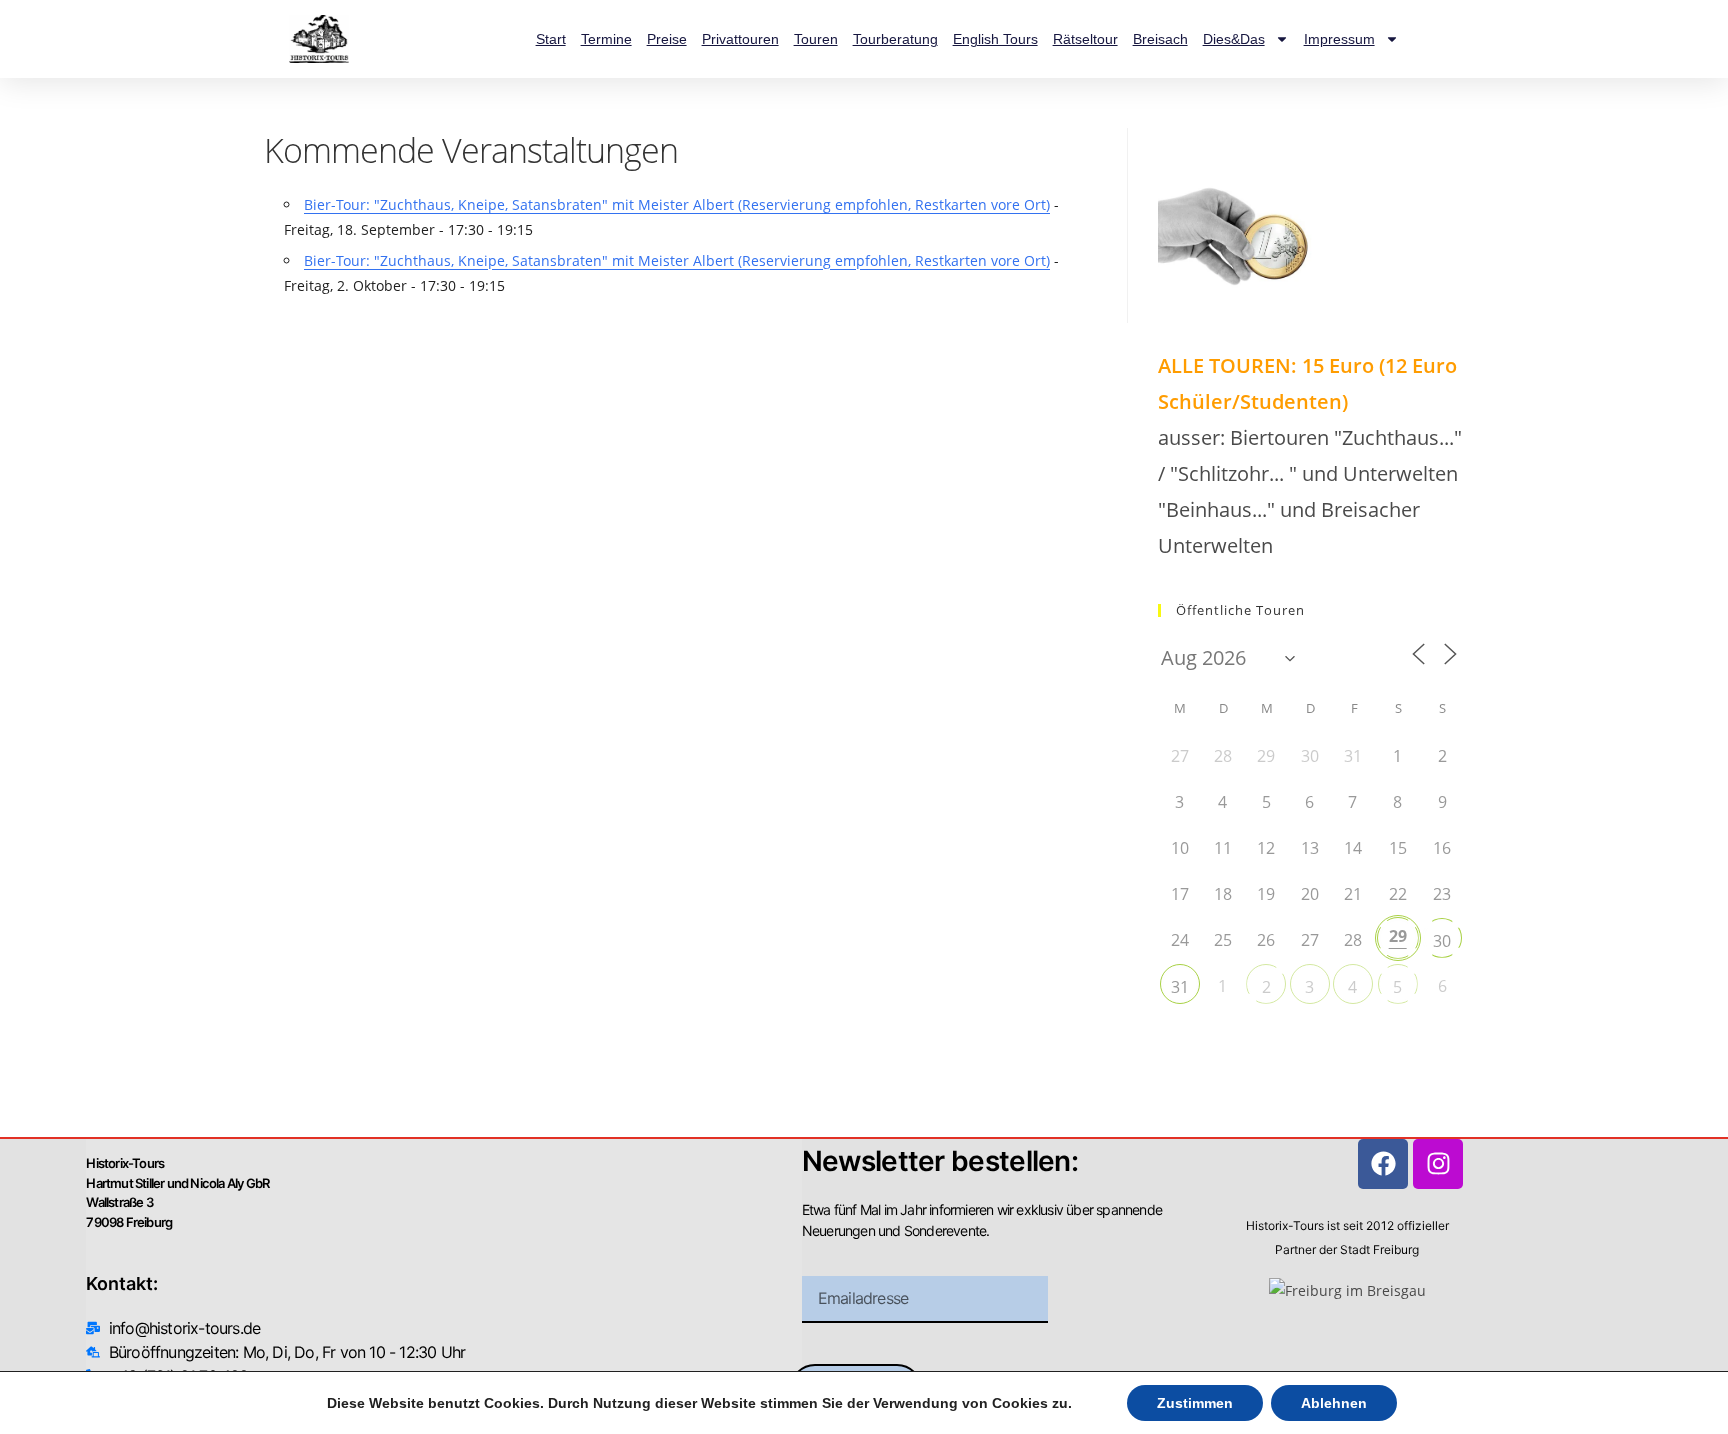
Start (551, 39)
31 (1180, 987)
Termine (606, 39)
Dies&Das (1234, 39)
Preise (667, 39)
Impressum (1339, 39)
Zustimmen (1195, 1403)
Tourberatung (895, 39)
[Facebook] (1383, 1164)
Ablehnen (1334, 1403)
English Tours (995, 39)
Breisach (1160, 39)
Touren (816, 39)
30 (1442, 941)
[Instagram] (1438, 1164)
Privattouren (740, 39)
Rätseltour (1085, 39)
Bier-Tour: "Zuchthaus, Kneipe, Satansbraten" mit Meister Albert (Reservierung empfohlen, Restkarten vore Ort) (677, 204)
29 (1398, 936)
